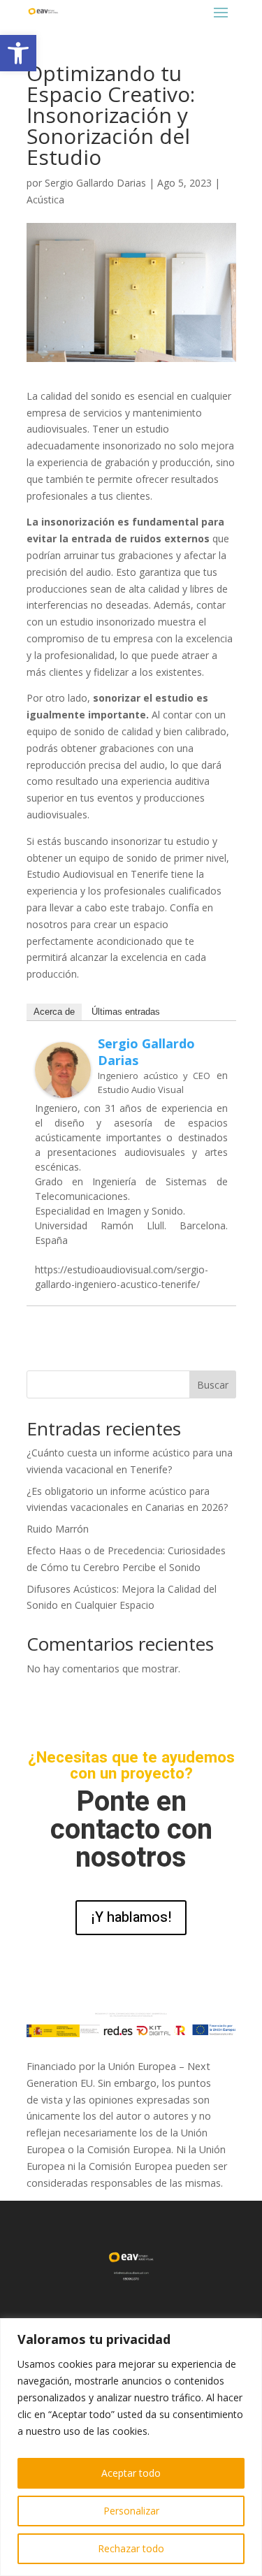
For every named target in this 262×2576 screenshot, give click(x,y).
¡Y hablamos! (131, 1917)
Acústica (45, 200)
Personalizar (131, 2511)
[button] (18, 53)
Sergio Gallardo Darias (95, 183)
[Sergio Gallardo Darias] (63, 1089)
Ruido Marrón (58, 1529)
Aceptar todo (131, 2473)
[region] (131, 2447)
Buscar (213, 1385)
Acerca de (54, 1012)
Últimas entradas (126, 1012)
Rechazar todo (131, 2548)
